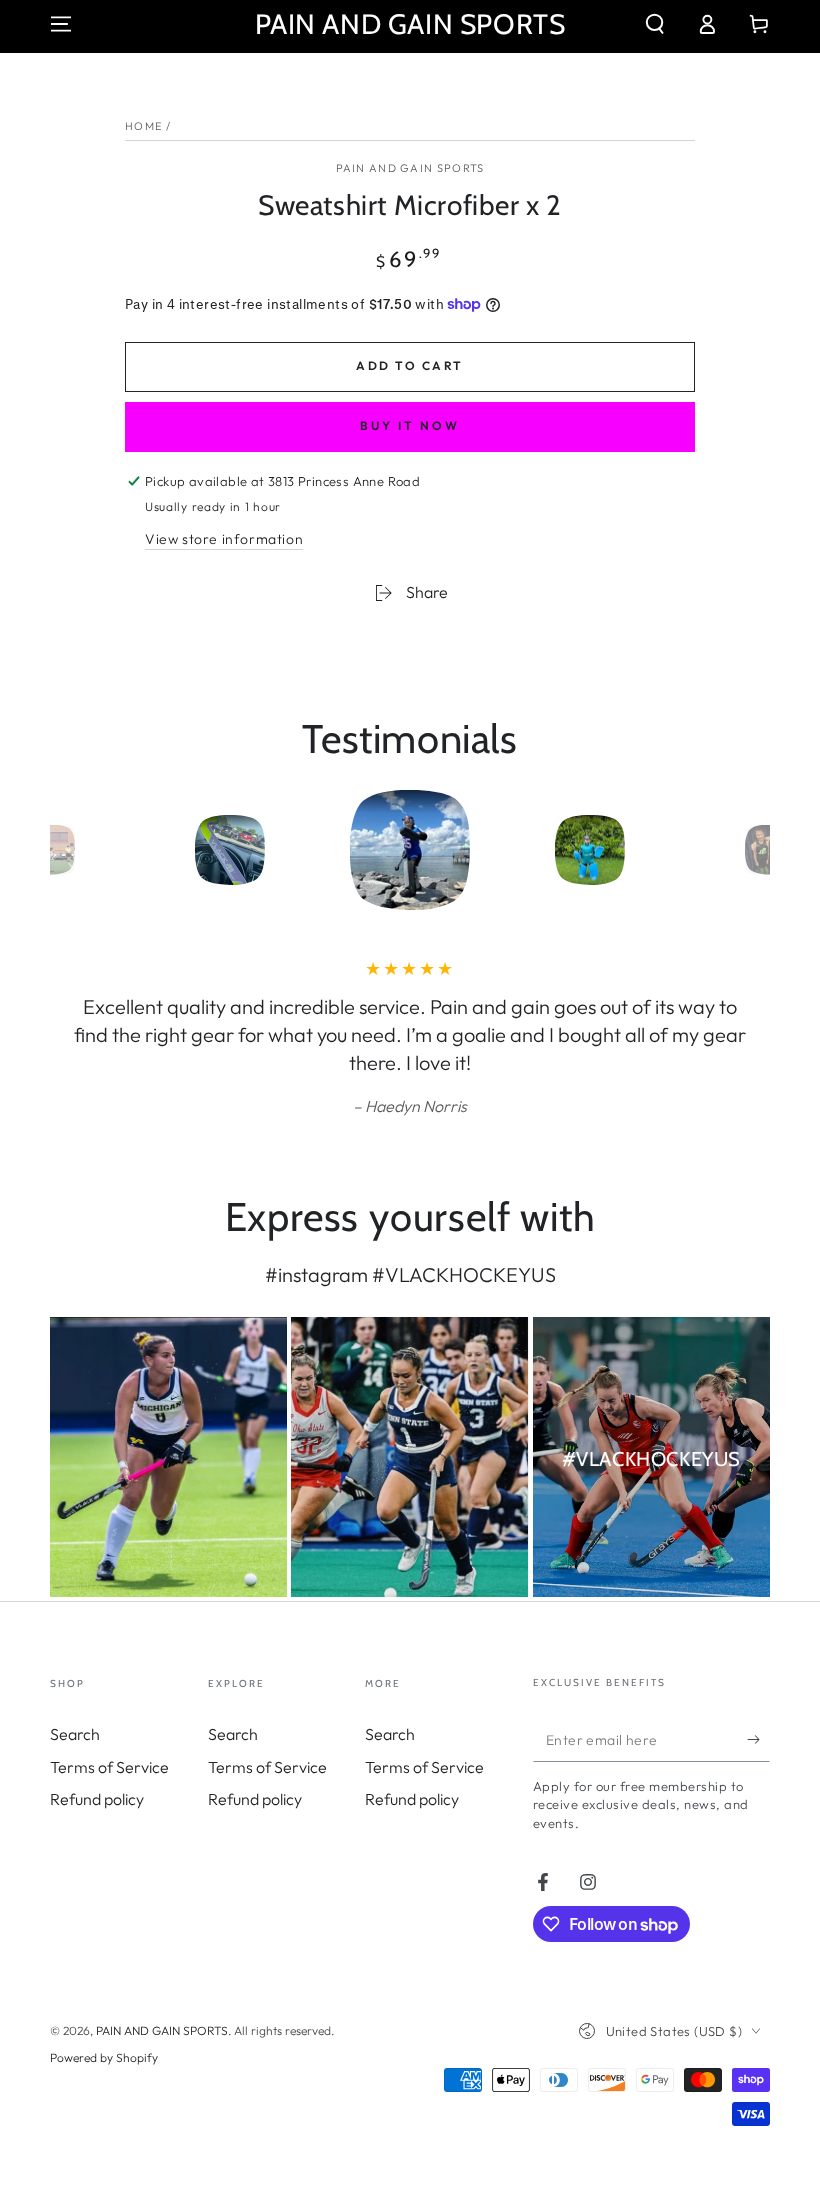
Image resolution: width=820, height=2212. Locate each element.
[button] (655, 24)
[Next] (750, 850)
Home (143, 126)
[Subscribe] (758, 1739)
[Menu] (61, 24)
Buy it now (410, 425)
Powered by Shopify (104, 2057)
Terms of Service (109, 1767)
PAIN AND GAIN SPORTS (410, 168)
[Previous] (70, 850)
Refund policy (97, 1799)
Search (75, 1734)
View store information (224, 539)
